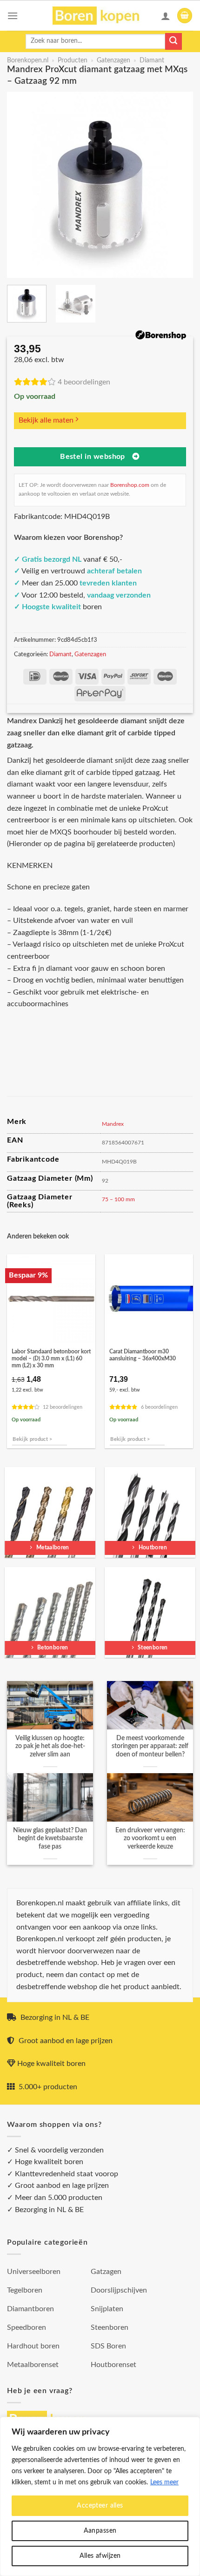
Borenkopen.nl (28, 61)
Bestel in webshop (93, 457)
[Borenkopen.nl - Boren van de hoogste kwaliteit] (100, 16)
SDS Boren (108, 2346)
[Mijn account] (166, 16)
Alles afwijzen (100, 2556)
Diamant (152, 61)
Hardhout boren (33, 2346)
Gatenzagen (113, 61)
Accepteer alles (100, 2506)
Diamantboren (30, 2309)
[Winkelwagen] (185, 16)
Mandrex (113, 1124)
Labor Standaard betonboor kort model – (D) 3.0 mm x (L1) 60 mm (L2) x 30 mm (51, 1359)
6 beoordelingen (159, 1407)
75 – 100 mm (118, 1199)
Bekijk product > (32, 1439)
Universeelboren (34, 2272)
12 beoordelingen (63, 1407)
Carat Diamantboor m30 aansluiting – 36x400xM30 (143, 1355)
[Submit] (173, 41)
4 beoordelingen (84, 382)
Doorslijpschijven (119, 2290)
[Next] (178, 185)
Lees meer (164, 2482)
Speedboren (27, 2327)
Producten (73, 61)
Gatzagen (106, 2272)
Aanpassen (100, 2531)
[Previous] (22, 185)
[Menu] (13, 16)
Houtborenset (113, 2365)
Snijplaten (107, 2309)
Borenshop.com (130, 485)
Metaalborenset (33, 2365)
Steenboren (110, 2327)
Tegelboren (25, 2290)
